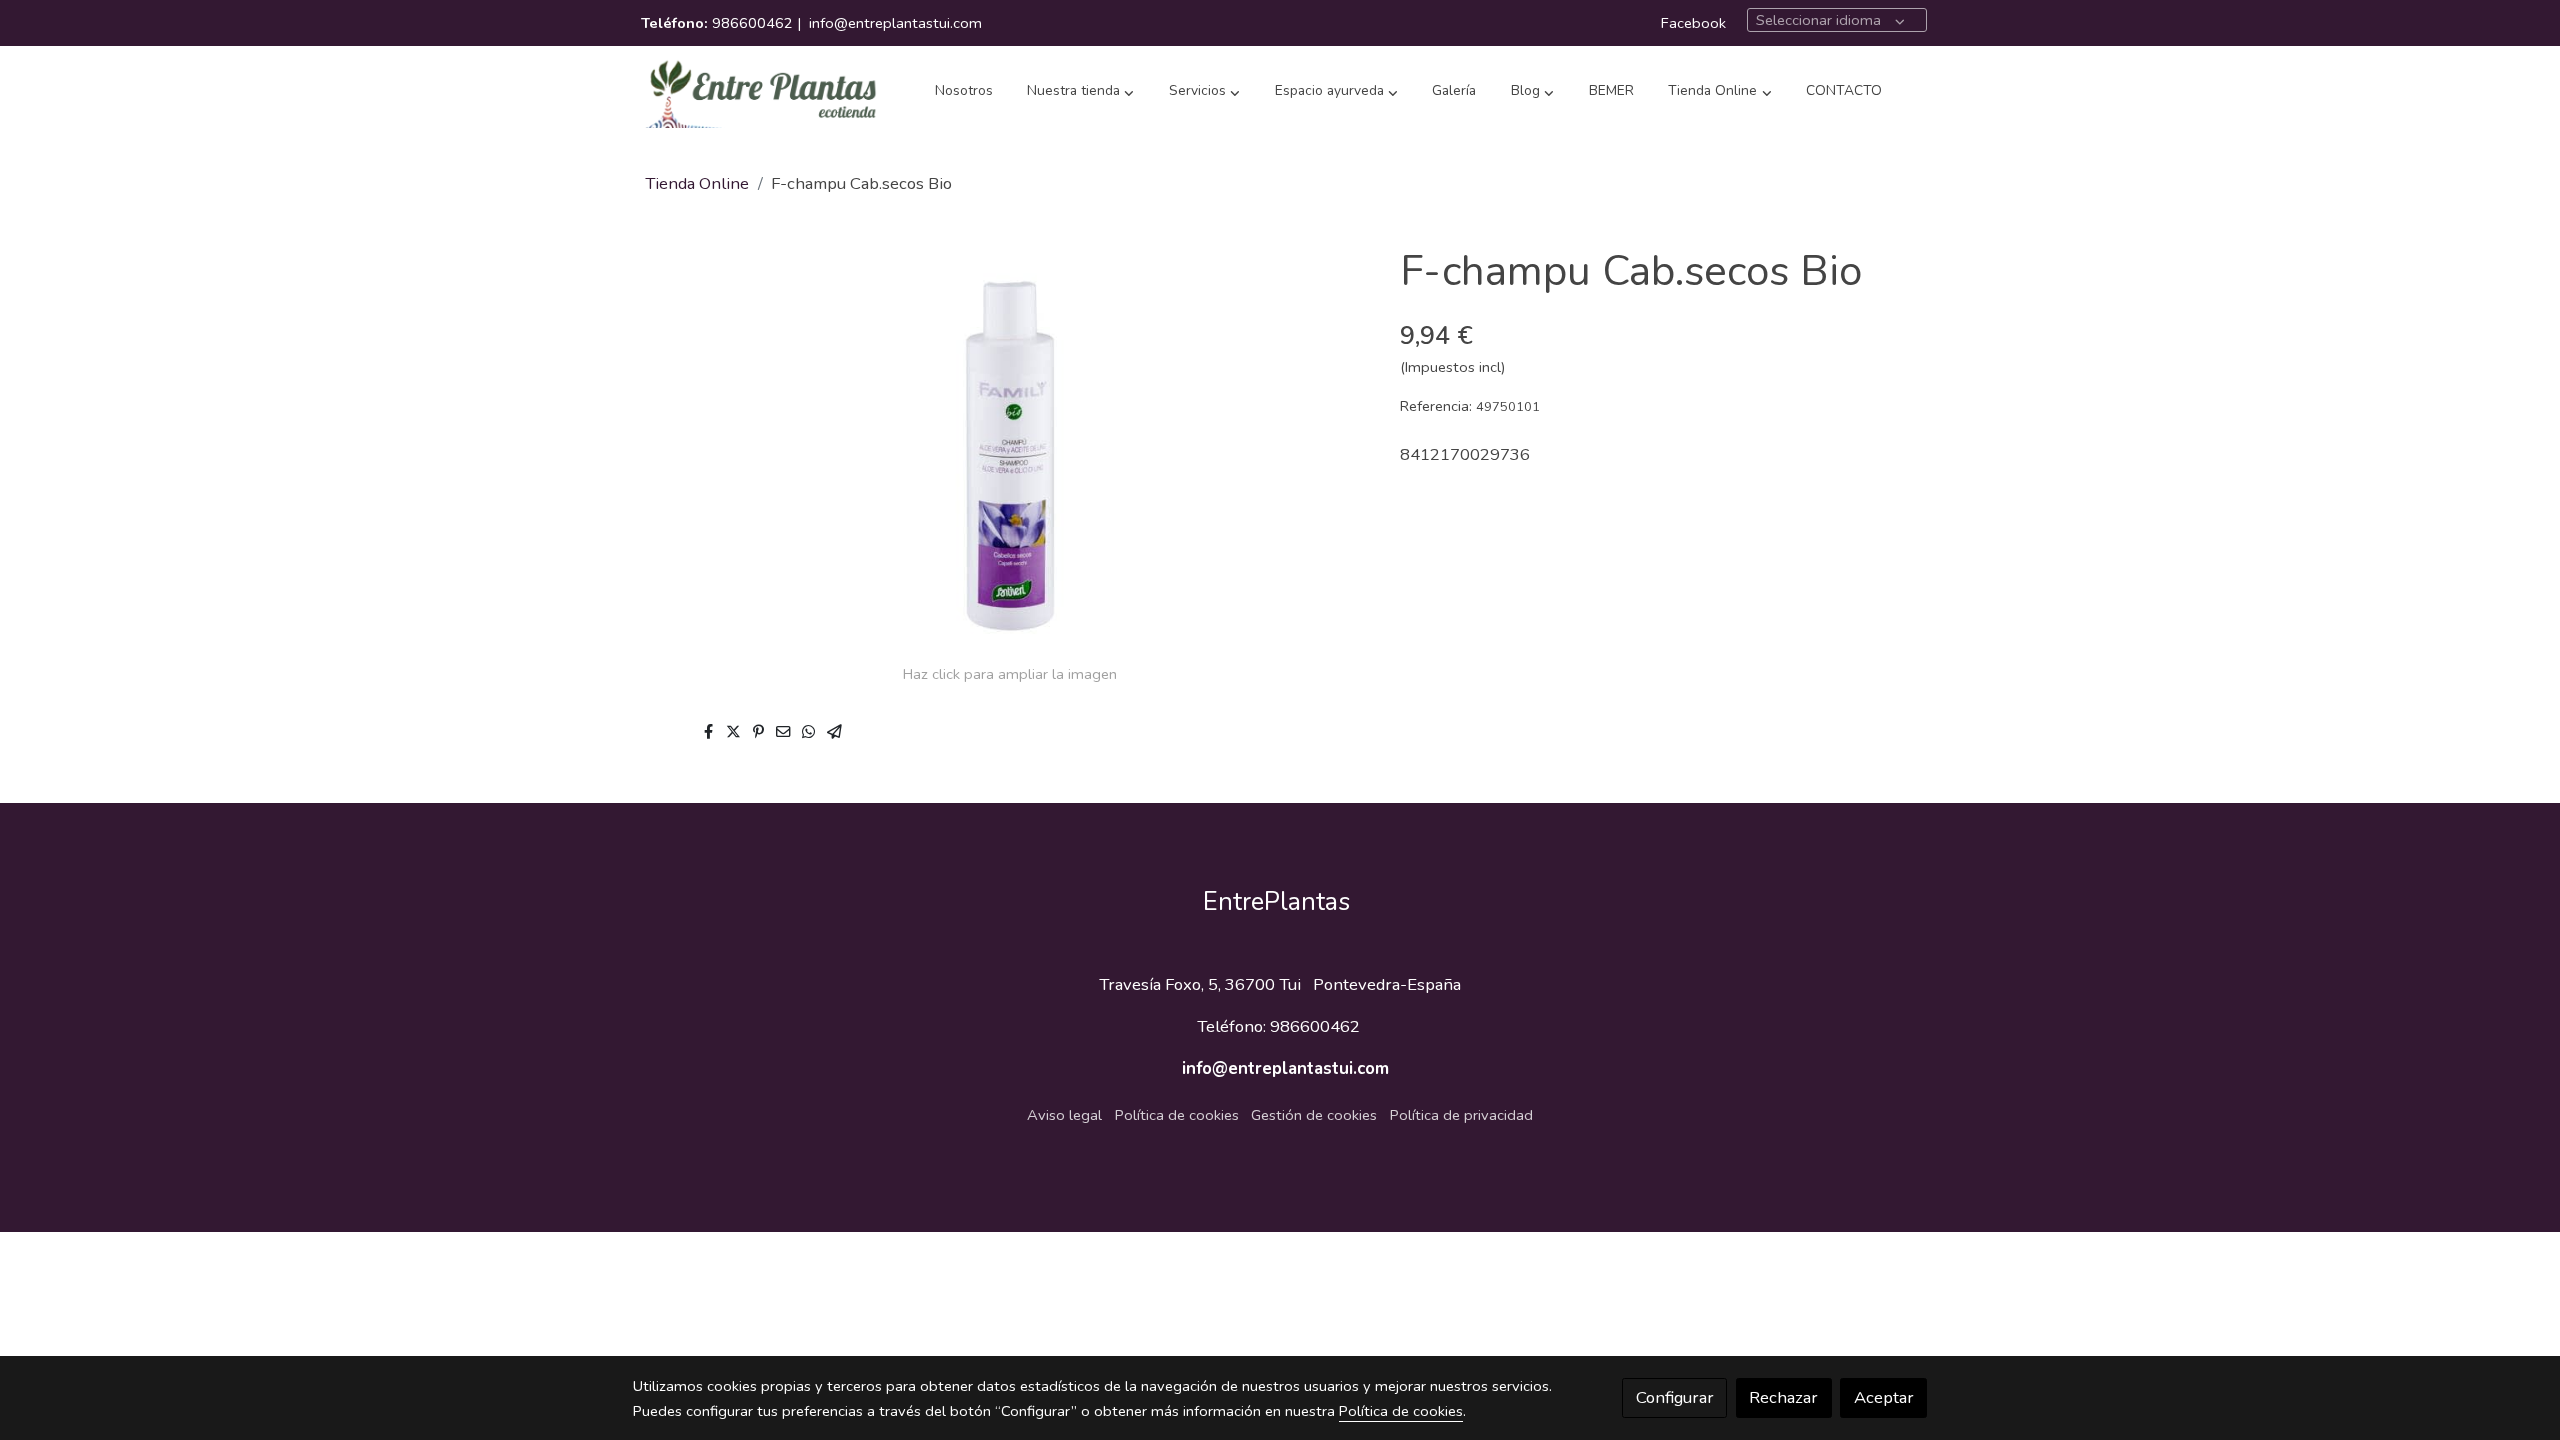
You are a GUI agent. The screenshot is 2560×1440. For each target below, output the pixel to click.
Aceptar (1884, 1397)
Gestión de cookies (1314, 1115)
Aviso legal (1064, 1115)
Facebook (1693, 23)
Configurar (1675, 1397)
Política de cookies (1177, 1115)
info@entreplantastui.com (895, 23)
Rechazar (1783, 1397)
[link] (761, 92)
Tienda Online (697, 183)
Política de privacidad (1461, 1115)
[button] (1080, 92)
